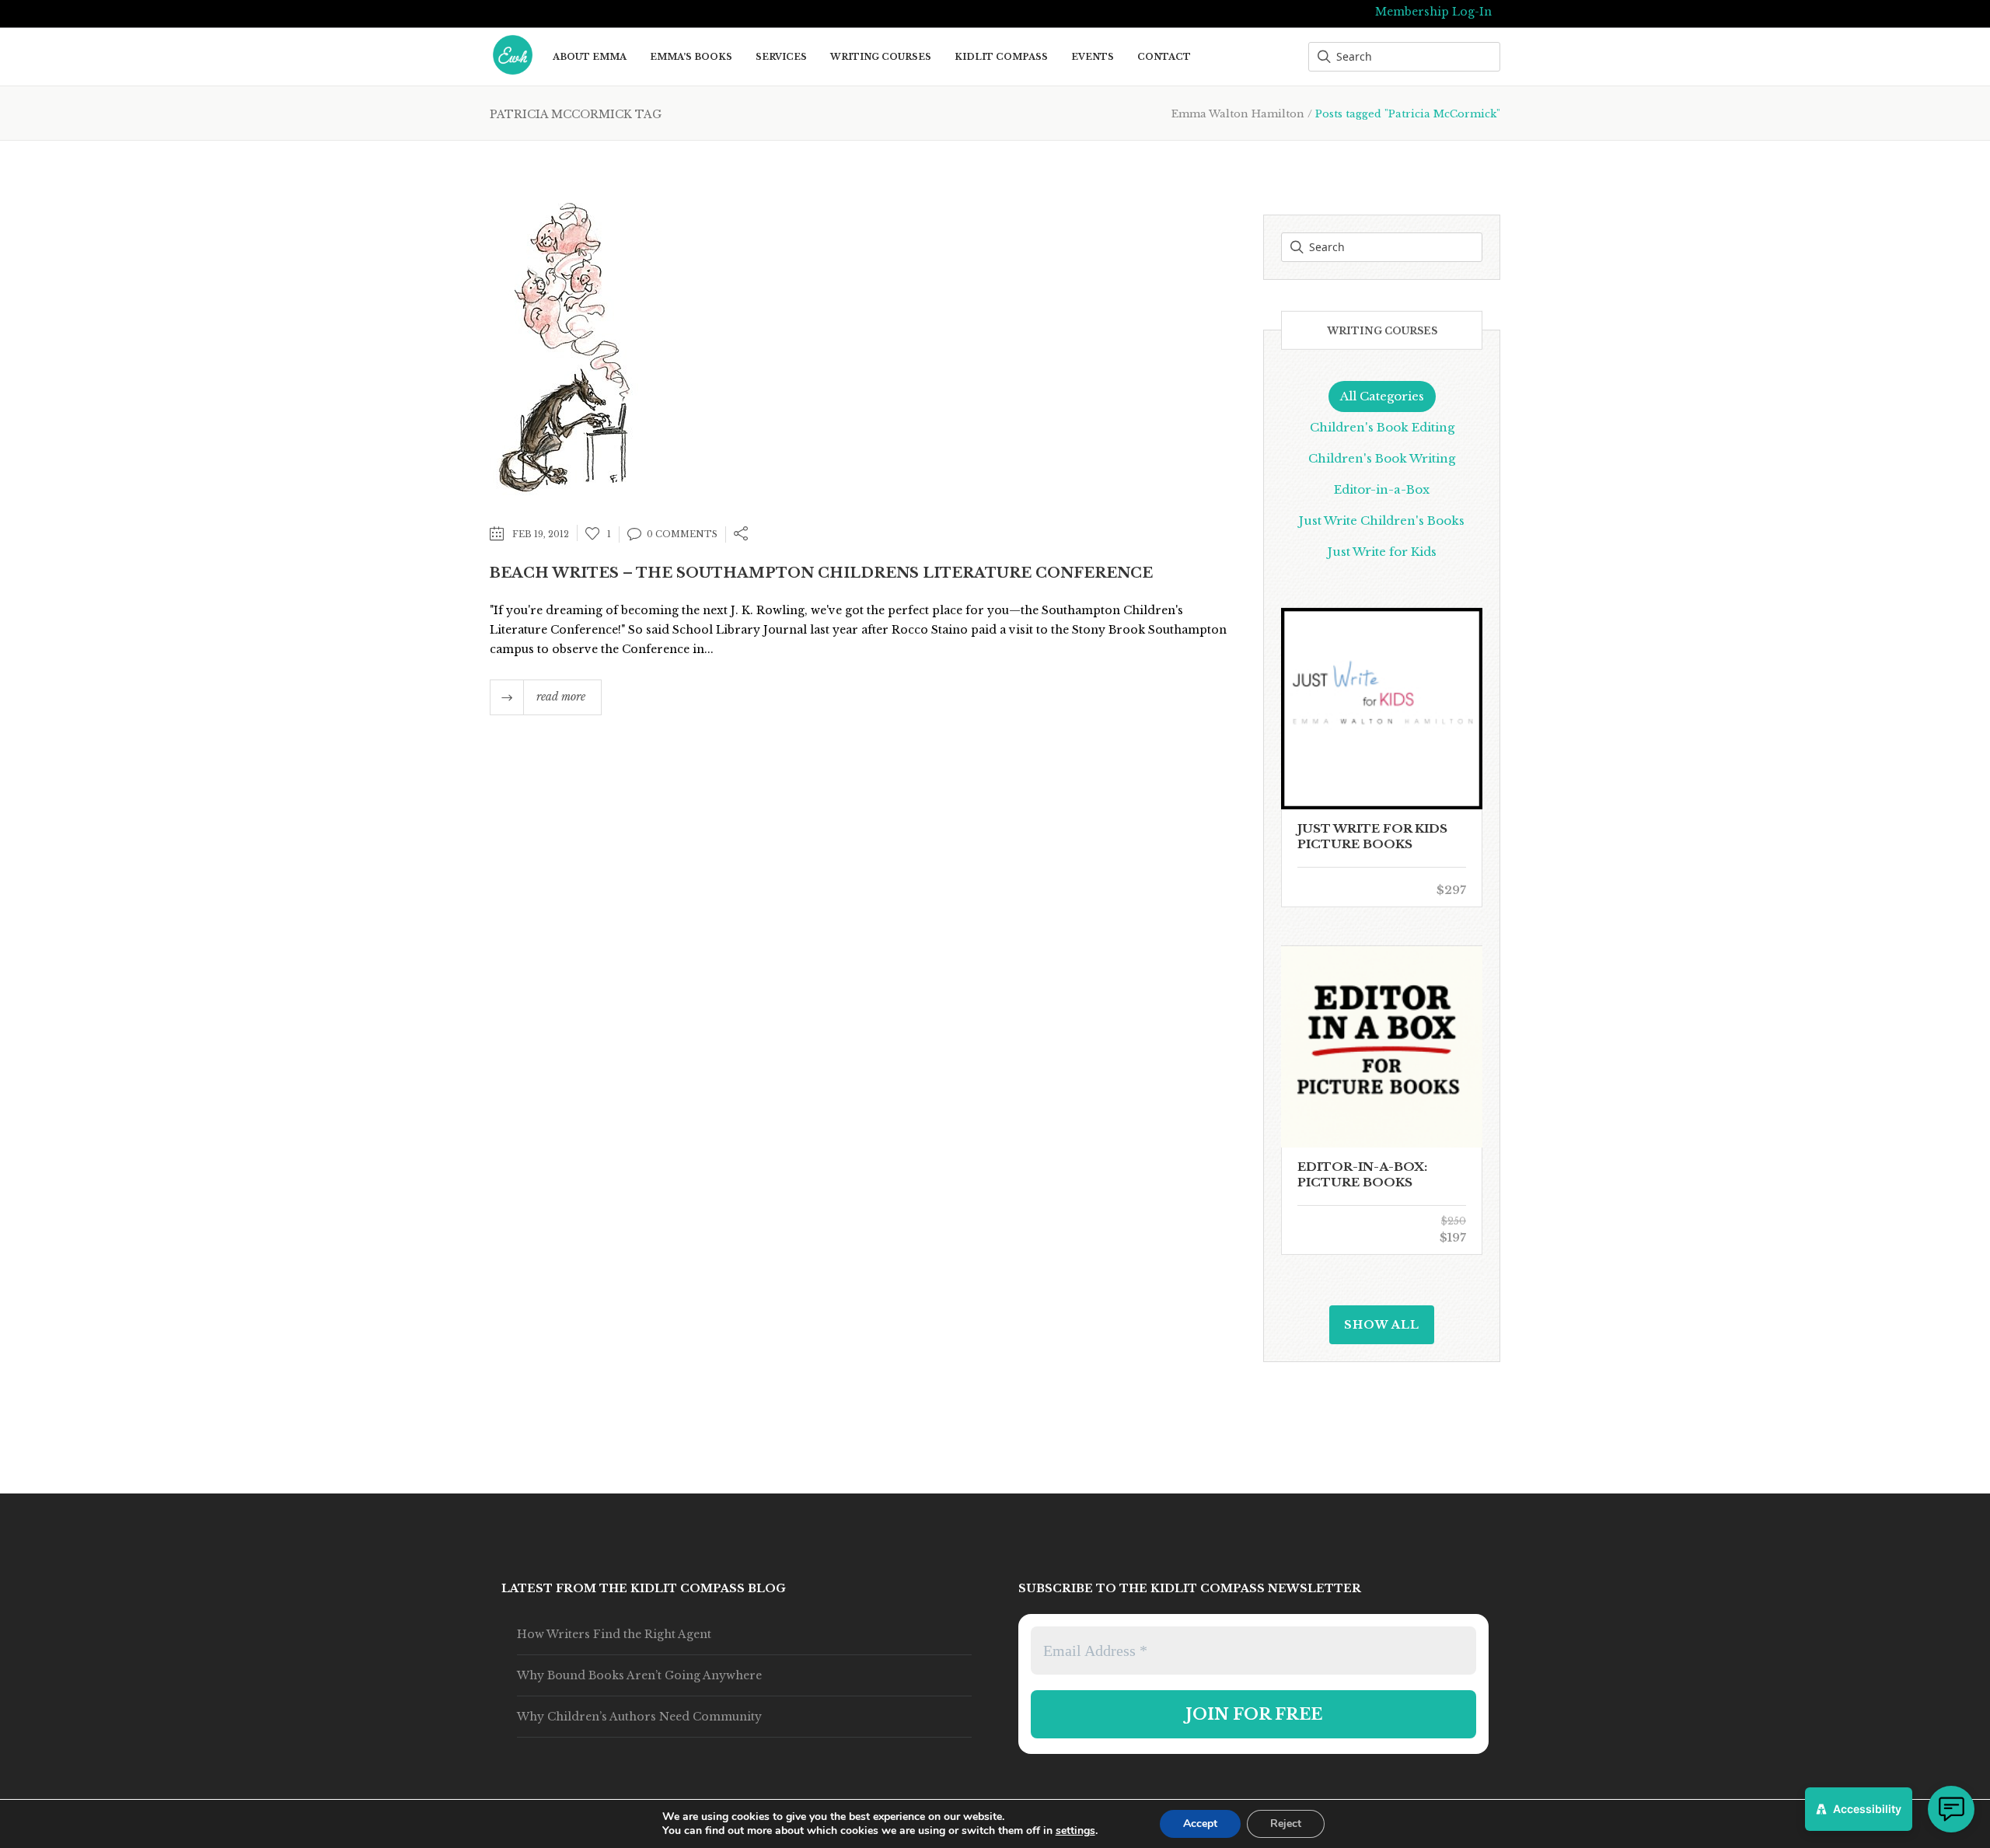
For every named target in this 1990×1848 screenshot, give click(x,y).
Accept (1200, 1824)
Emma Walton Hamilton (1238, 114)
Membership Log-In (1433, 12)
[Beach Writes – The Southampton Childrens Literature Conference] (564, 346)
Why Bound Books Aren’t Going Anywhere (639, 1675)
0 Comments (682, 534)
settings (1075, 1831)
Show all (1382, 1325)
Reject (1286, 1824)
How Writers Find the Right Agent (614, 1634)
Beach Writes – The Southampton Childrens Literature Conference (821, 573)
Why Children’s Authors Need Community (639, 1717)
